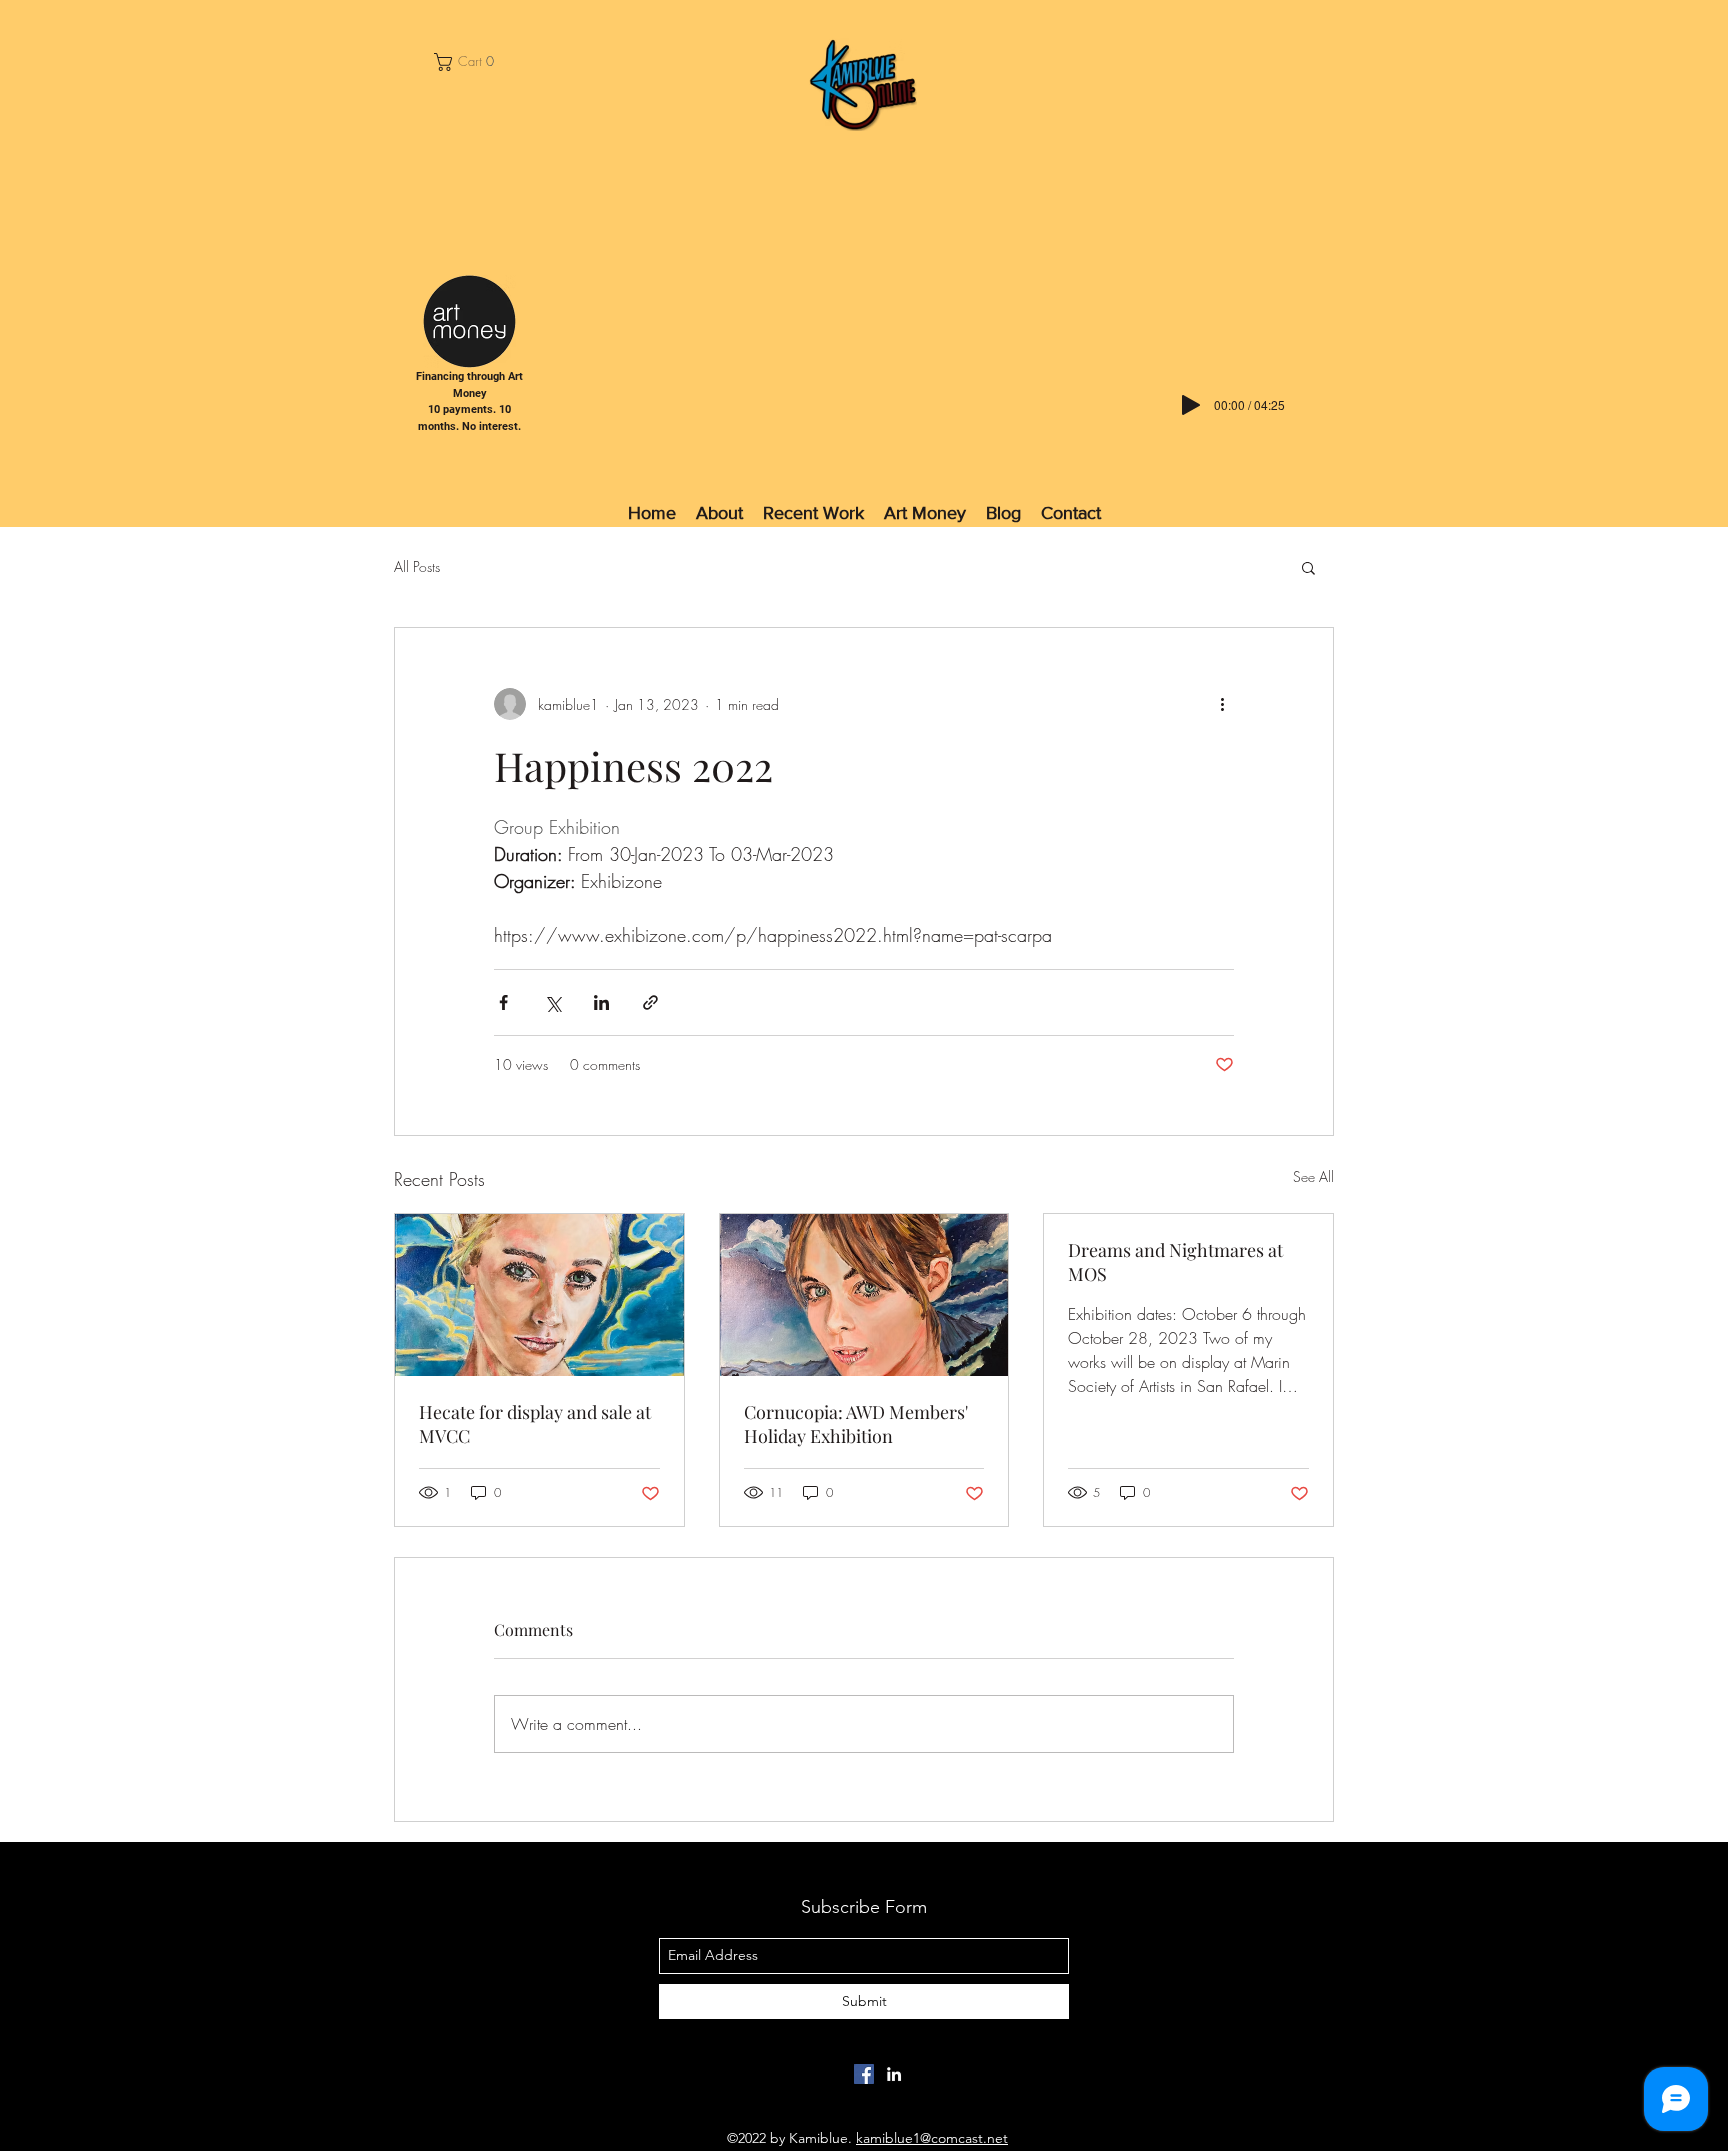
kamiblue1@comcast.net (932, 2138)
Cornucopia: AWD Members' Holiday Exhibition (856, 1424)
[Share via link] (650, 1002)
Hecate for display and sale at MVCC (535, 1424)
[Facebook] (864, 2074)
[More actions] (1222, 704)
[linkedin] (894, 2074)
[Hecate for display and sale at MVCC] (539, 1295)
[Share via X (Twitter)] (552, 1002)
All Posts (417, 566)
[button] (469, 62)
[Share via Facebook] (503, 1002)
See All (1313, 1176)
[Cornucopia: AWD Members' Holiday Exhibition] (864, 1295)
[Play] (1191, 405)
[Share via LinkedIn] (601, 1002)
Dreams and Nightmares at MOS (1175, 1262)
